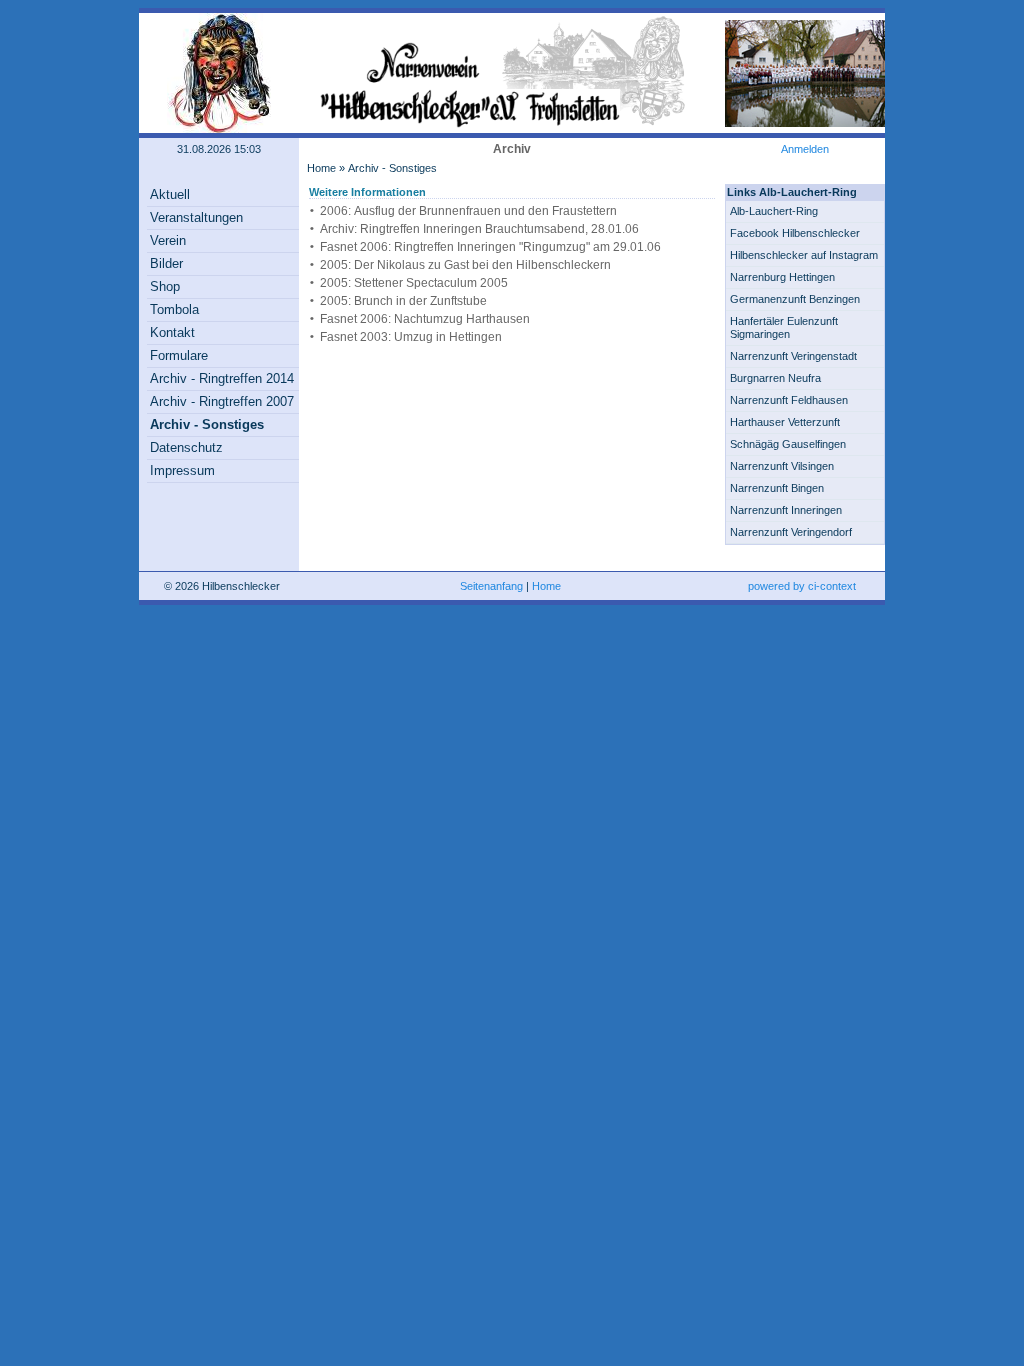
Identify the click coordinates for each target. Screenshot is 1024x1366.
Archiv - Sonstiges (207, 424)
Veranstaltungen (196, 217)
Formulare (179, 355)
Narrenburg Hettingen (782, 277)
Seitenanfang (491, 586)
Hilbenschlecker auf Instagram (804, 255)
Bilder (166, 263)
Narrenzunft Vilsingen (782, 466)
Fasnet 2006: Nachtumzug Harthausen (425, 319)
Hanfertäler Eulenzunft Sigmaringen (784, 327)
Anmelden (805, 149)
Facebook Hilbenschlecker (795, 233)
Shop (165, 286)
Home (321, 168)
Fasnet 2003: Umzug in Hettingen (411, 337)
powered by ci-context (802, 586)
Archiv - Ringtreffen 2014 (222, 378)
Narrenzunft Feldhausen (789, 400)
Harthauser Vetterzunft (785, 422)
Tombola (174, 309)
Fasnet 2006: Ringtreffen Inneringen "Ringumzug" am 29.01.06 (490, 247)
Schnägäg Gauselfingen (788, 444)
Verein (168, 240)
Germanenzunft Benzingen (795, 299)
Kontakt (172, 332)
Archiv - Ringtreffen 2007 (222, 401)
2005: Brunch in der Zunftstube (403, 301)
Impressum (182, 470)
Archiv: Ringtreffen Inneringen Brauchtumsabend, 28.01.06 (479, 229)
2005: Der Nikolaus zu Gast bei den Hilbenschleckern (465, 265)
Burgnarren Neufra (775, 378)
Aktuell (170, 194)
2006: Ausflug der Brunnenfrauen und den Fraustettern (468, 211)
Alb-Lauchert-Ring (774, 211)
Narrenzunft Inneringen (786, 510)
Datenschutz (186, 447)
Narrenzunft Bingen (777, 488)
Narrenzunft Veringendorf (791, 532)
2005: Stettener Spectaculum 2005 (414, 283)
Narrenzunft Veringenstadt (793, 356)
